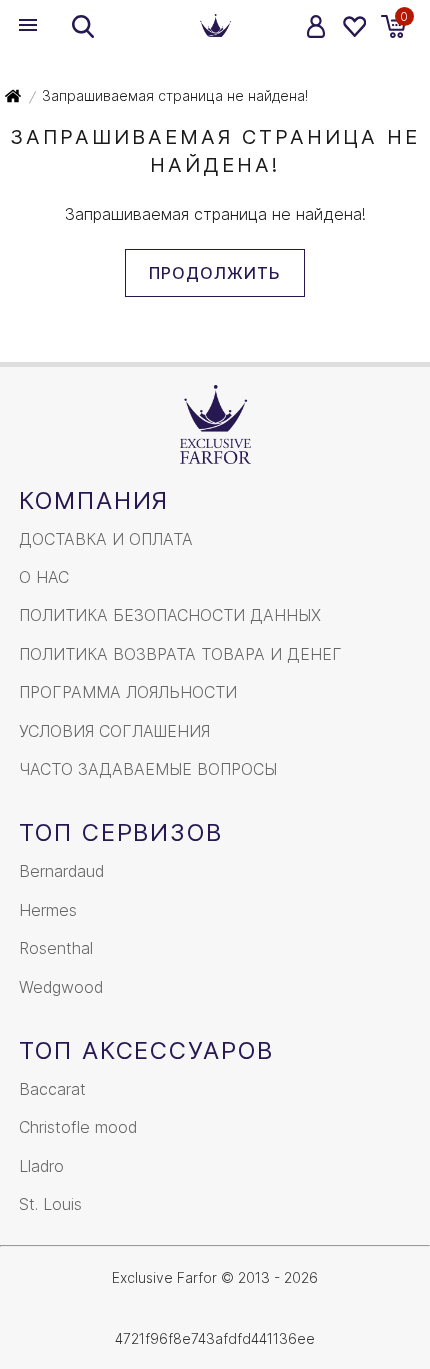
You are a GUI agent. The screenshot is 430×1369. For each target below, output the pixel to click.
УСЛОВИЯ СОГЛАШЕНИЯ (114, 731)
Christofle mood (78, 1127)
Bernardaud (61, 871)
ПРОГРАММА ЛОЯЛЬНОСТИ (128, 692)
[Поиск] (83, 26)
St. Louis (50, 1204)
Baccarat (52, 1089)
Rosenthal (56, 948)
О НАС (44, 577)
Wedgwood (61, 987)
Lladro (41, 1166)
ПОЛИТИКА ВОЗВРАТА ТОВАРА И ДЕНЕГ (180, 654)
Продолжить (215, 273)
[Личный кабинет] (316, 26)
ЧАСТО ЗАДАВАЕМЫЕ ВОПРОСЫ (148, 769)
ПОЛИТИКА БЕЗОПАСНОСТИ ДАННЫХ (170, 615)
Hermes (48, 910)
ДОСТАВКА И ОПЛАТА (106, 539)
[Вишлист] (353, 26)
